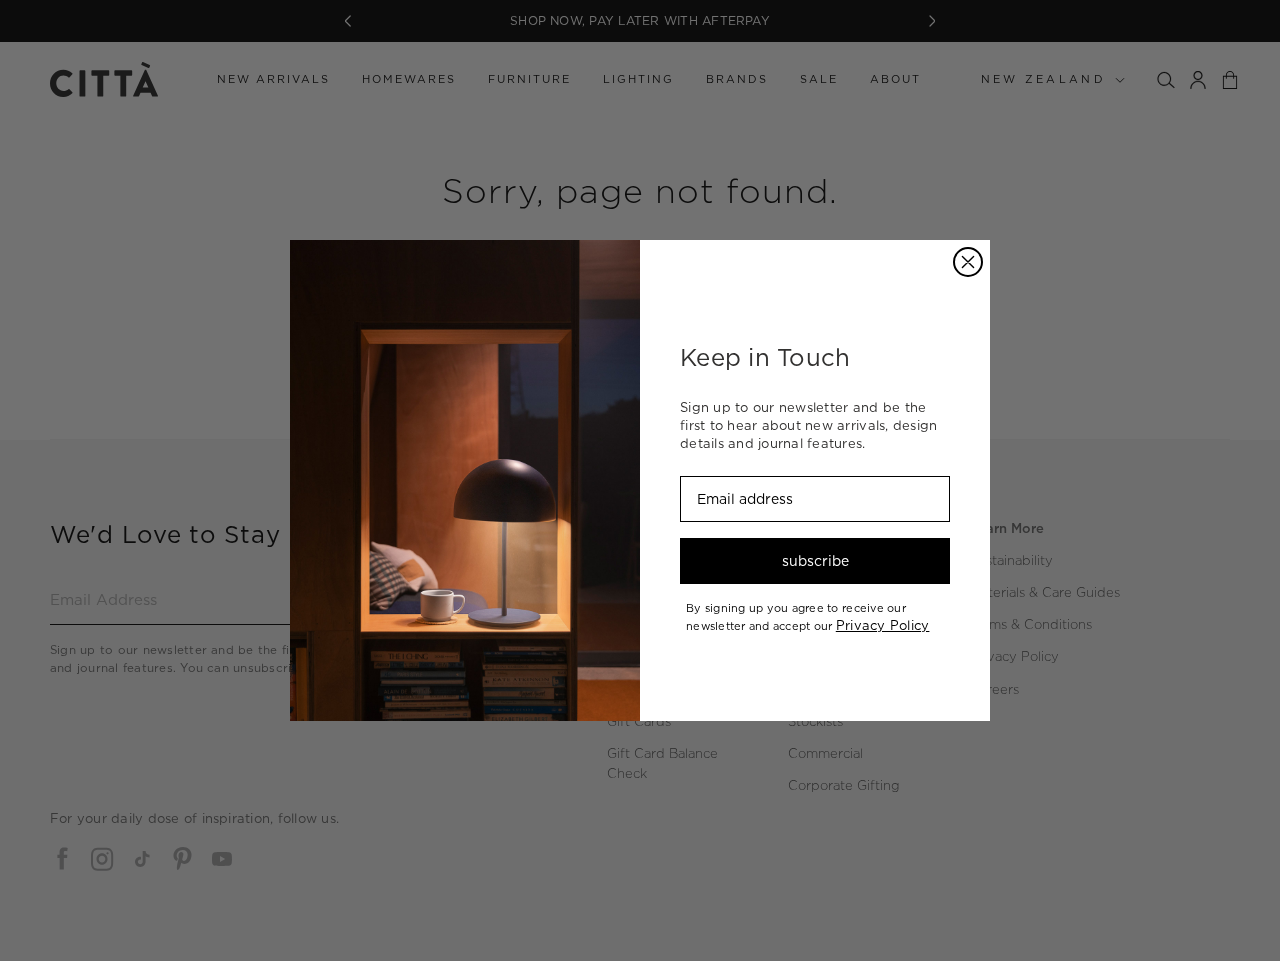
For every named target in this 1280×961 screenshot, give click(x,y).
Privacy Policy (883, 625)
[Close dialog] (968, 262)
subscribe (815, 561)
